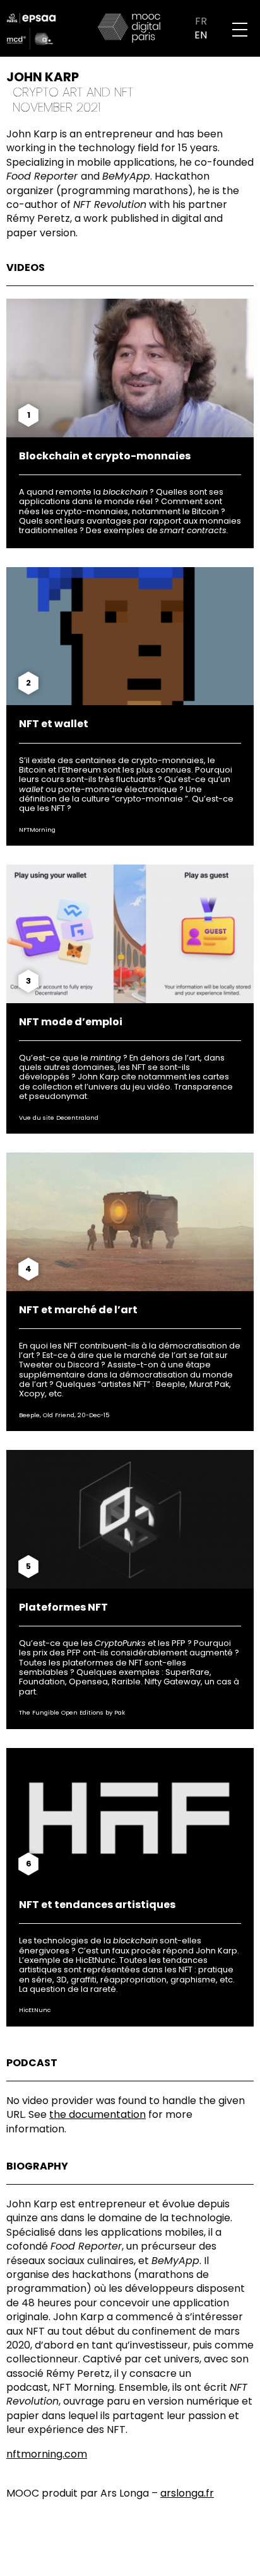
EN (201, 35)
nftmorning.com (47, 2454)
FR (201, 21)
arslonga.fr (187, 2493)
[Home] (130, 27)
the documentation (98, 2114)
